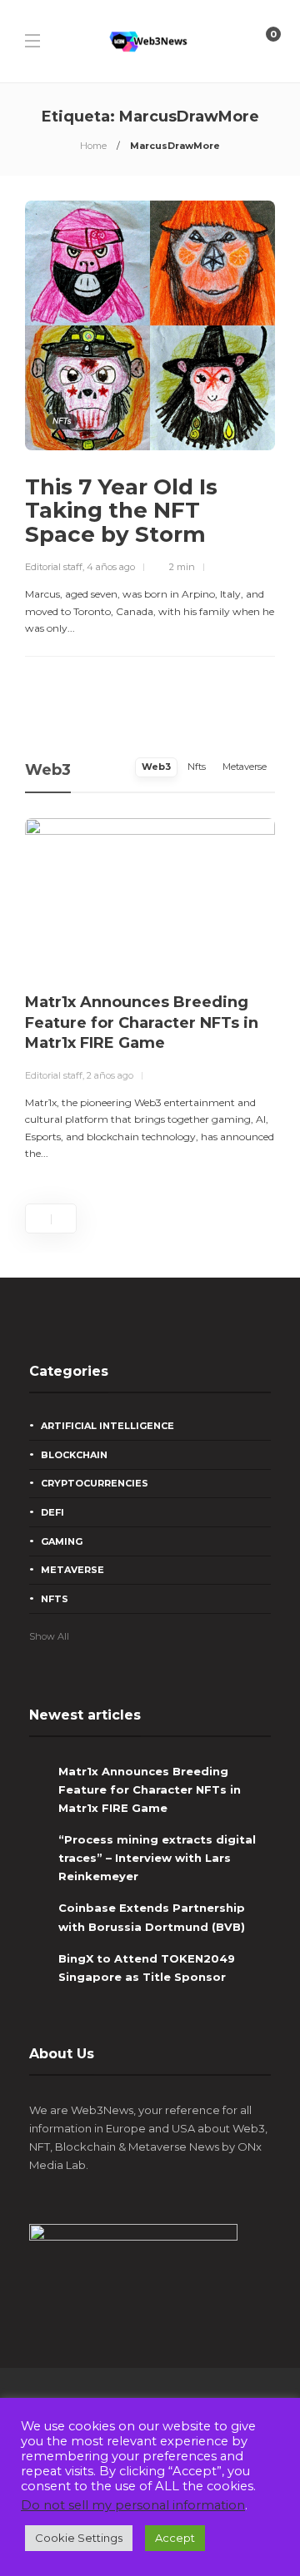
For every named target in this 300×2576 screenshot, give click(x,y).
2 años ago (110, 1075)
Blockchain (74, 1455)
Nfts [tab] (197, 767)
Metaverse (72, 1570)
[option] (150, 990)
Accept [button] (175, 2538)
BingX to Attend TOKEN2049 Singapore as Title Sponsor (147, 1968)
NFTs (62, 421)
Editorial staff (54, 567)
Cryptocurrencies (95, 1483)
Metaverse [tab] (245, 767)
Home (93, 146)
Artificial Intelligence (107, 1426)
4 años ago (111, 567)
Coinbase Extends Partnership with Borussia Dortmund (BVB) (152, 1917)
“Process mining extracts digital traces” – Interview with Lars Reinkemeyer (157, 1858)
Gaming (62, 1541)
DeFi (52, 1512)
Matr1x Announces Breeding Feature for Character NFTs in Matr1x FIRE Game (150, 1789)
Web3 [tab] (156, 767)
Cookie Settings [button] (79, 2538)
